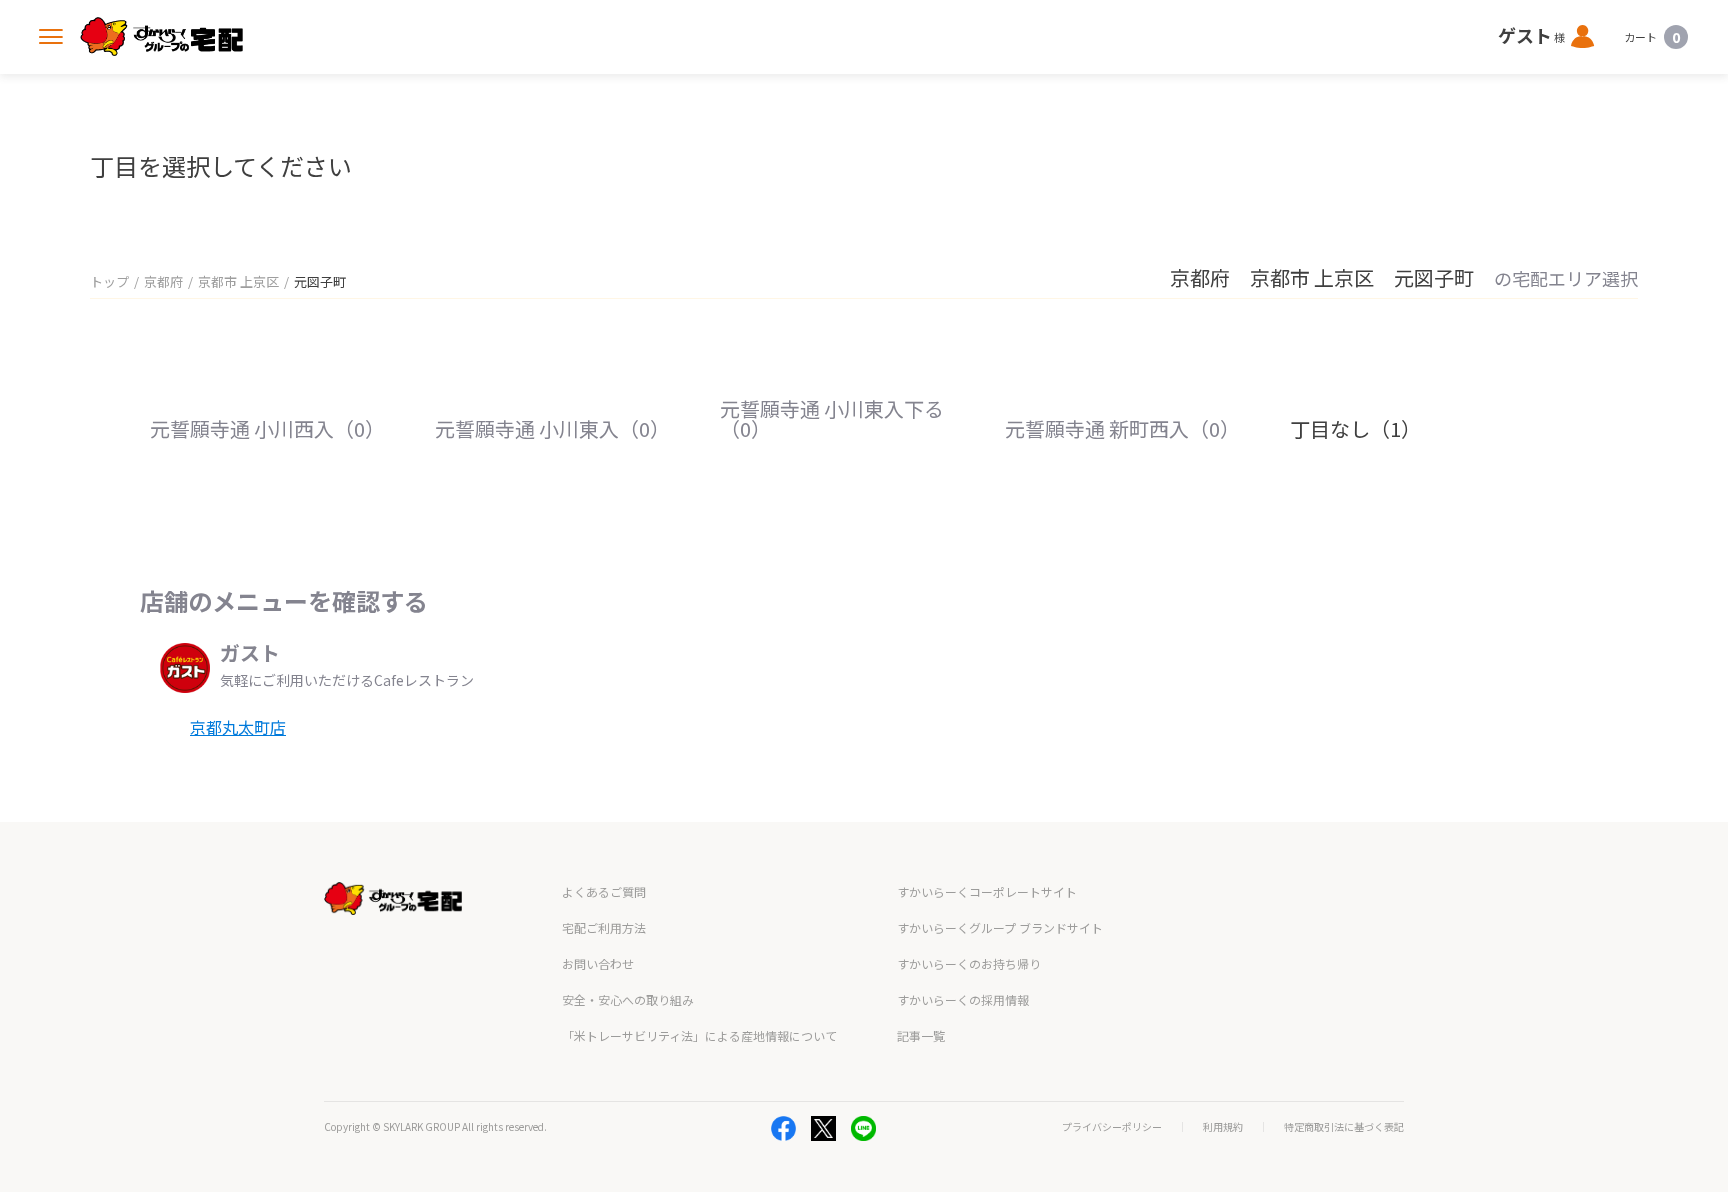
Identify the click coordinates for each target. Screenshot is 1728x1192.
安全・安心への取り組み (628, 999)
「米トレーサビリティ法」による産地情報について (699, 1035)
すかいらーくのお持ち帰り (969, 963)
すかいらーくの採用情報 (963, 999)
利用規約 (1223, 1127)
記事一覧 (921, 1035)
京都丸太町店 (238, 727)
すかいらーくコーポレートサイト (987, 891)
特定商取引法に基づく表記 (1344, 1127)
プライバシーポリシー (1112, 1127)
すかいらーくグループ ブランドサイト (1000, 927)
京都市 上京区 (238, 281)
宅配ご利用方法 (604, 927)
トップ (109, 281)
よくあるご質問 (604, 891)
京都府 (163, 281)
